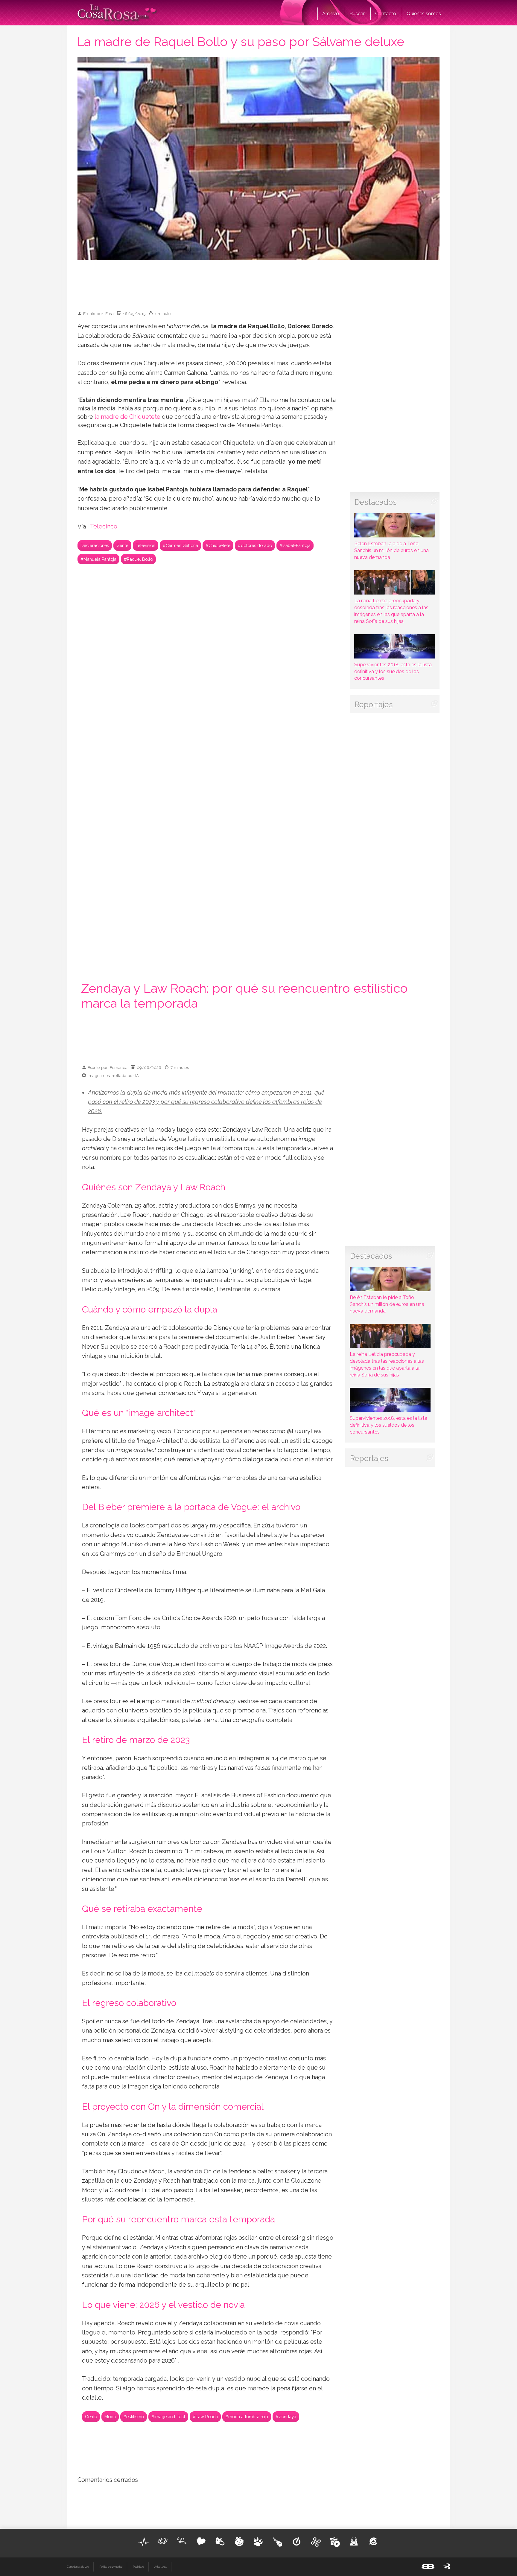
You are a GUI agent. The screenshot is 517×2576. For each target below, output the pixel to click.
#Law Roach (205, 2417)
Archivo (331, 14)
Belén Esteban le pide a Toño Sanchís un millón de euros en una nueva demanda (391, 550)
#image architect (168, 2417)
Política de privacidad (111, 2567)
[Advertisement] (258, 283)
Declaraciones (95, 545)
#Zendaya (286, 2417)
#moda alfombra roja (247, 2417)
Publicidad (138, 2567)
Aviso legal (161, 2567)
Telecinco (103, 527)
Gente (122, 545)
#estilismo (134, 2417)
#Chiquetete (218, 545)
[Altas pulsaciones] (144, 2542)
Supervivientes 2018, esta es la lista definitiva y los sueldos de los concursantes (393, 671)
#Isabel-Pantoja (295, 545)
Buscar (357, 14)
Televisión (146, 545)
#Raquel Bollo (138, 559)
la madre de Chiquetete (127, 417)
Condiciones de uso (78, 2567)
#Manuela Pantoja (98, 559)
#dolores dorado (255, 545)
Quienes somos (424, 14)
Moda (110, 2417)
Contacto (386, 14)
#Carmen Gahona (180, 545)
